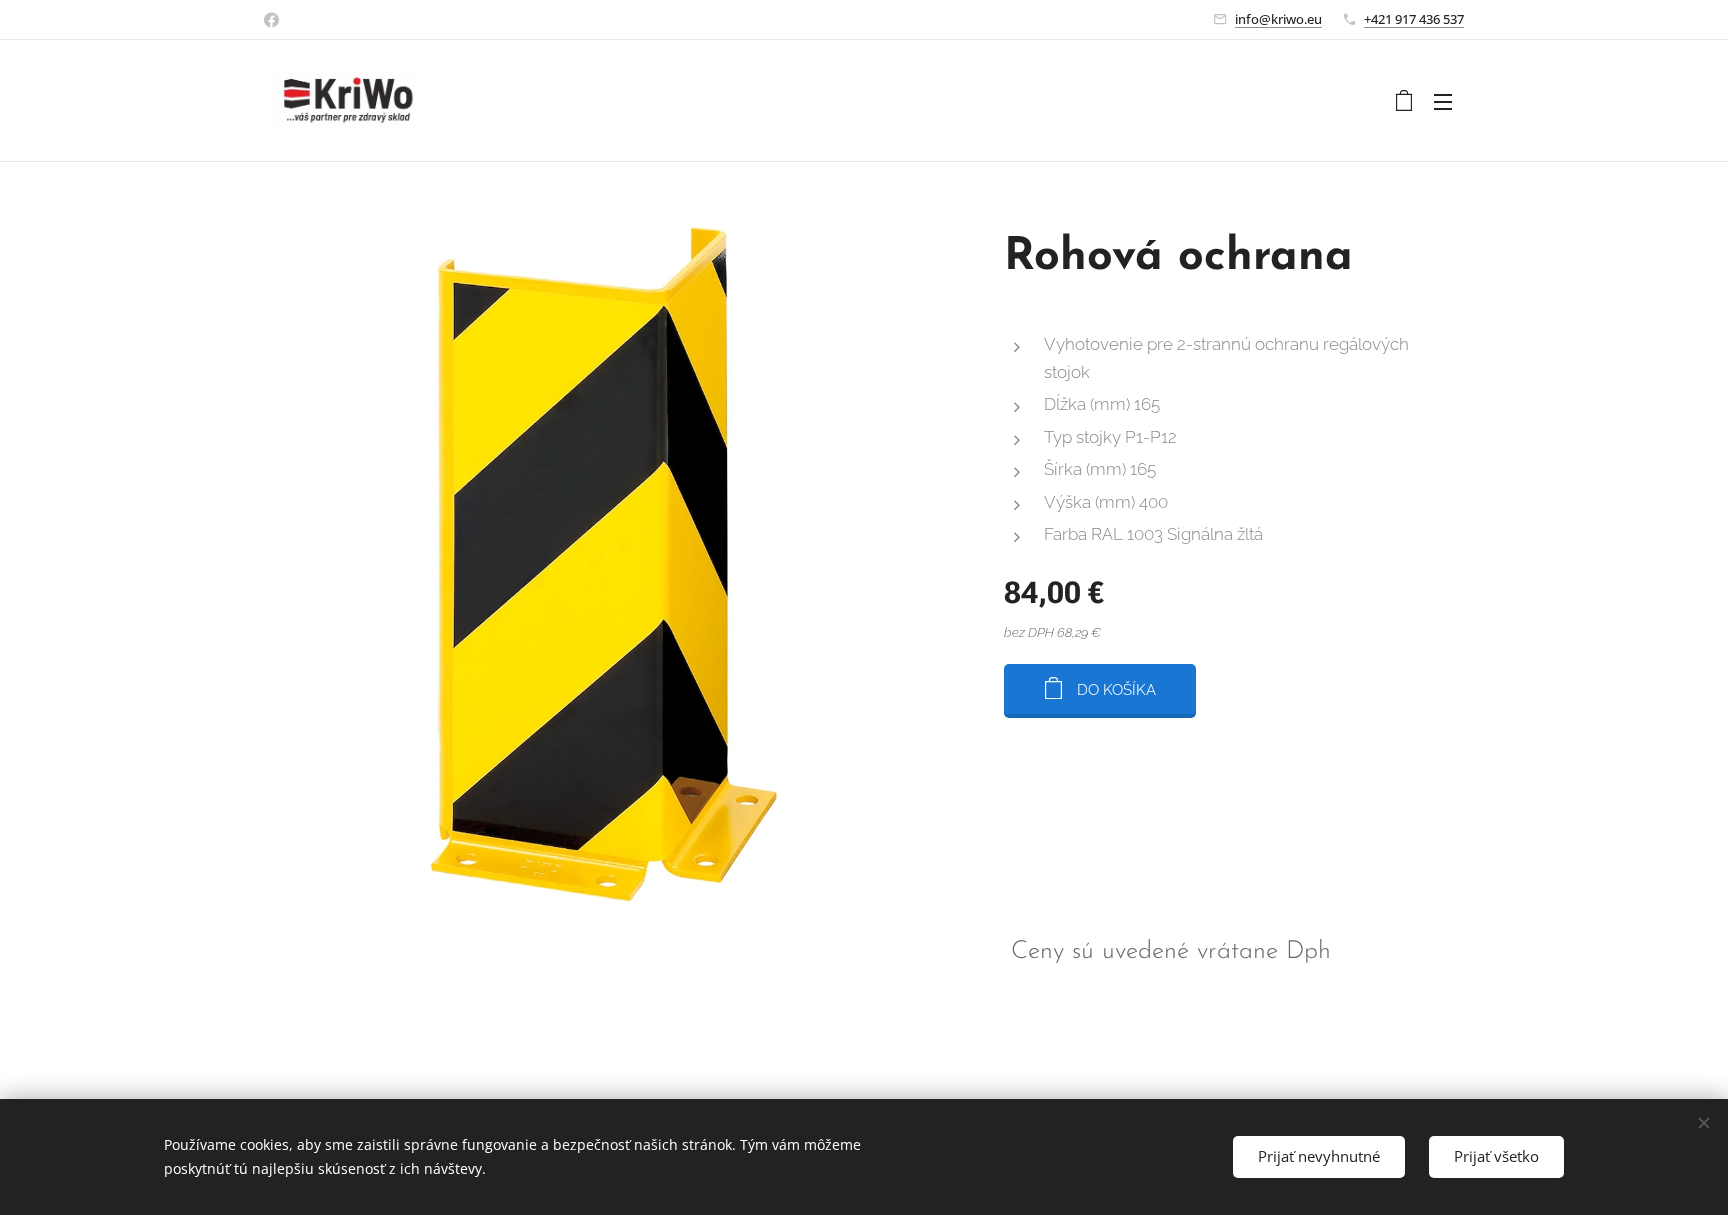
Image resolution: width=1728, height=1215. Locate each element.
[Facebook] (271, 20)
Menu (1449, 101)
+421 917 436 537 (1414, 19)
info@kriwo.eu (1278, 19)
